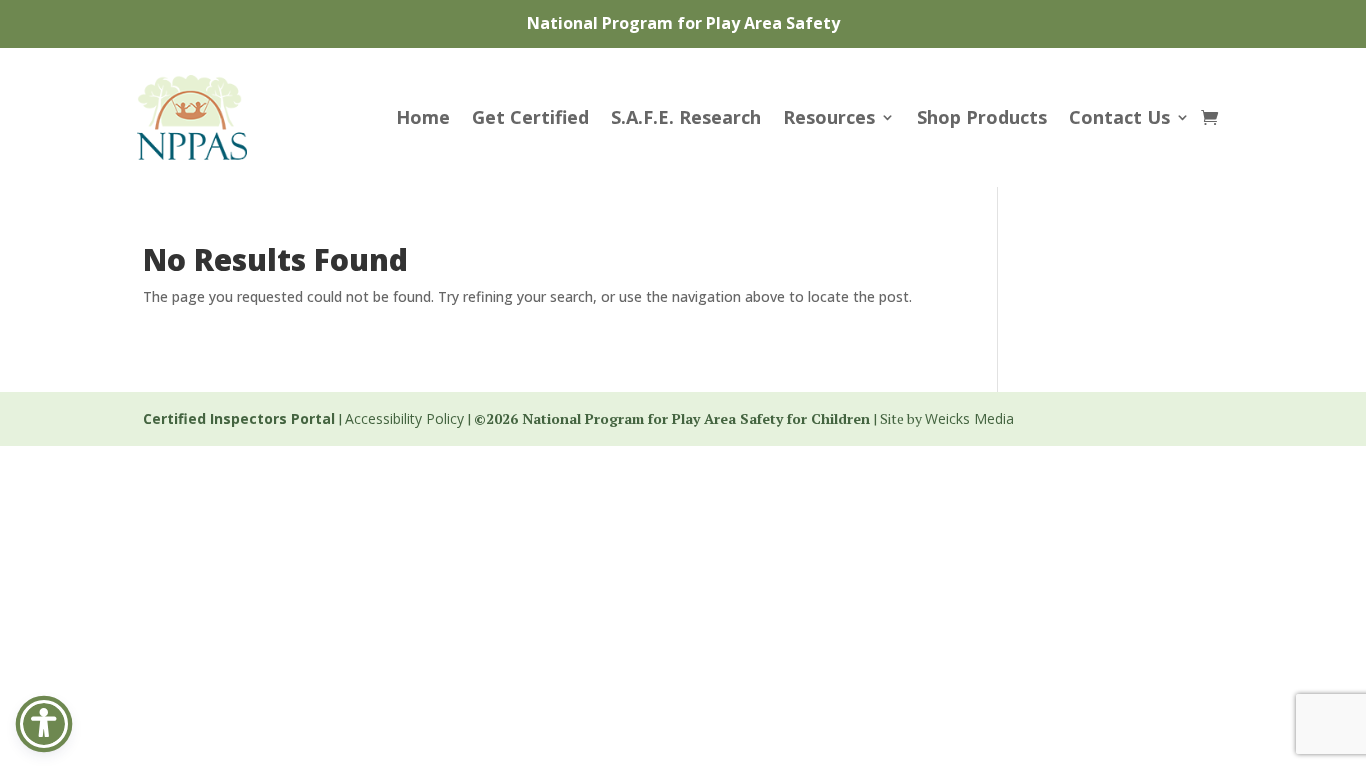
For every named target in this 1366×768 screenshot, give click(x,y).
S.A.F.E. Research (686, 117)
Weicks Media (969, 418)
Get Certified (530, 117)
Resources (829, 117)
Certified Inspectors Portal (239, 418)
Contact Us (1119, 117)
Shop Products (982, 117)
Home (423, 117)
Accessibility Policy (404, 418)
